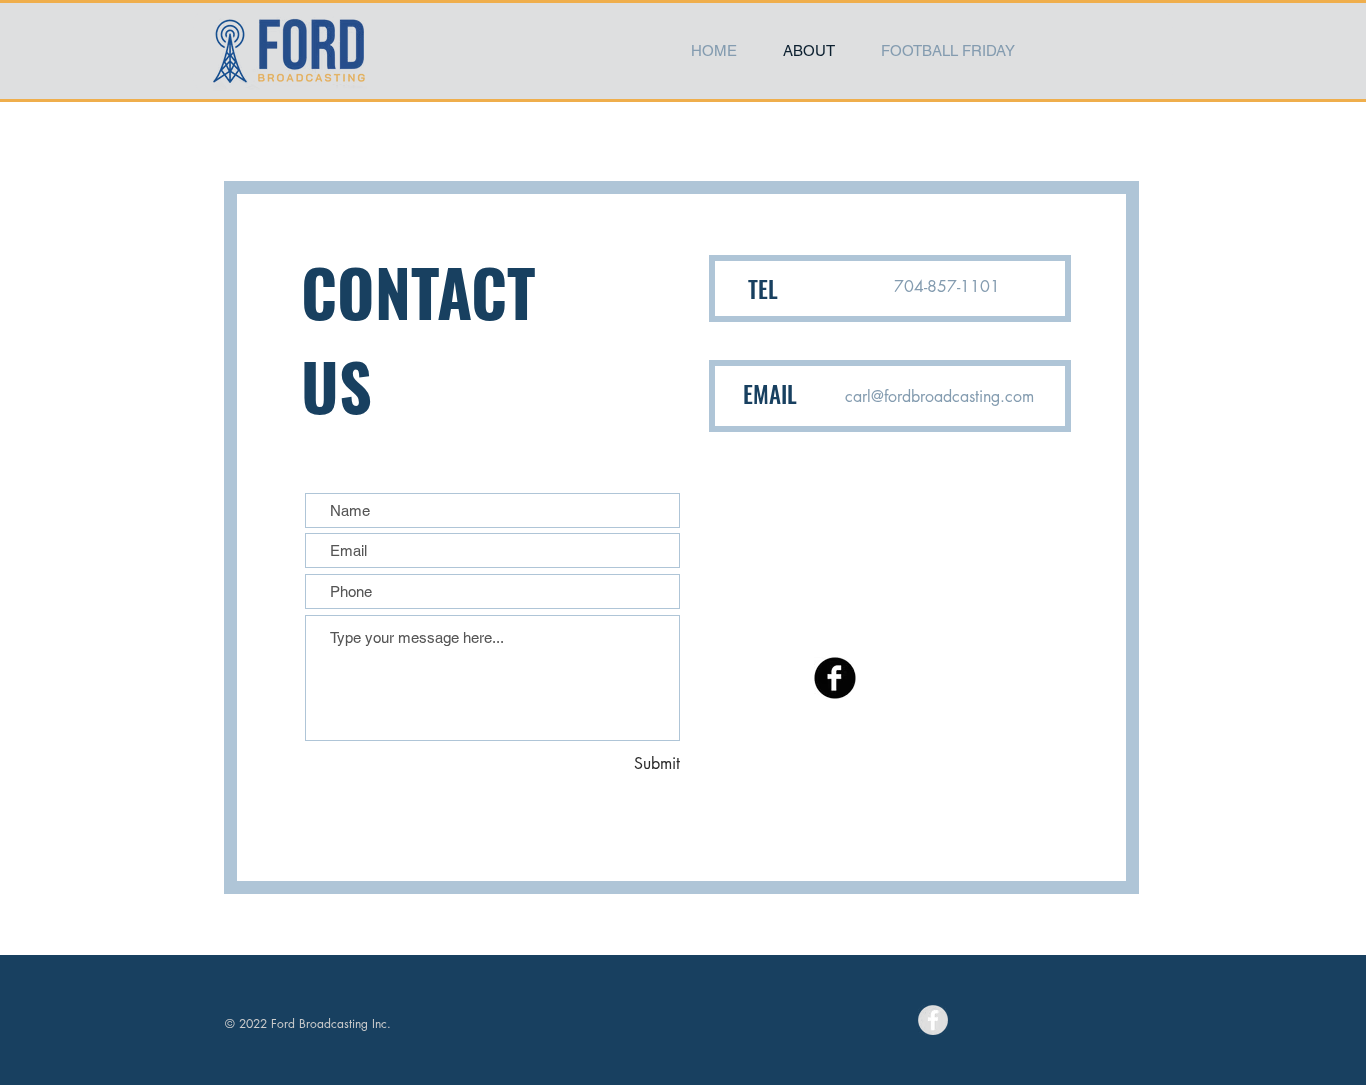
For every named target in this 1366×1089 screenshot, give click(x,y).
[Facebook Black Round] (835, 678)
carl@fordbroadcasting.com (939, 396)
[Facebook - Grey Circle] (933, 1020)
